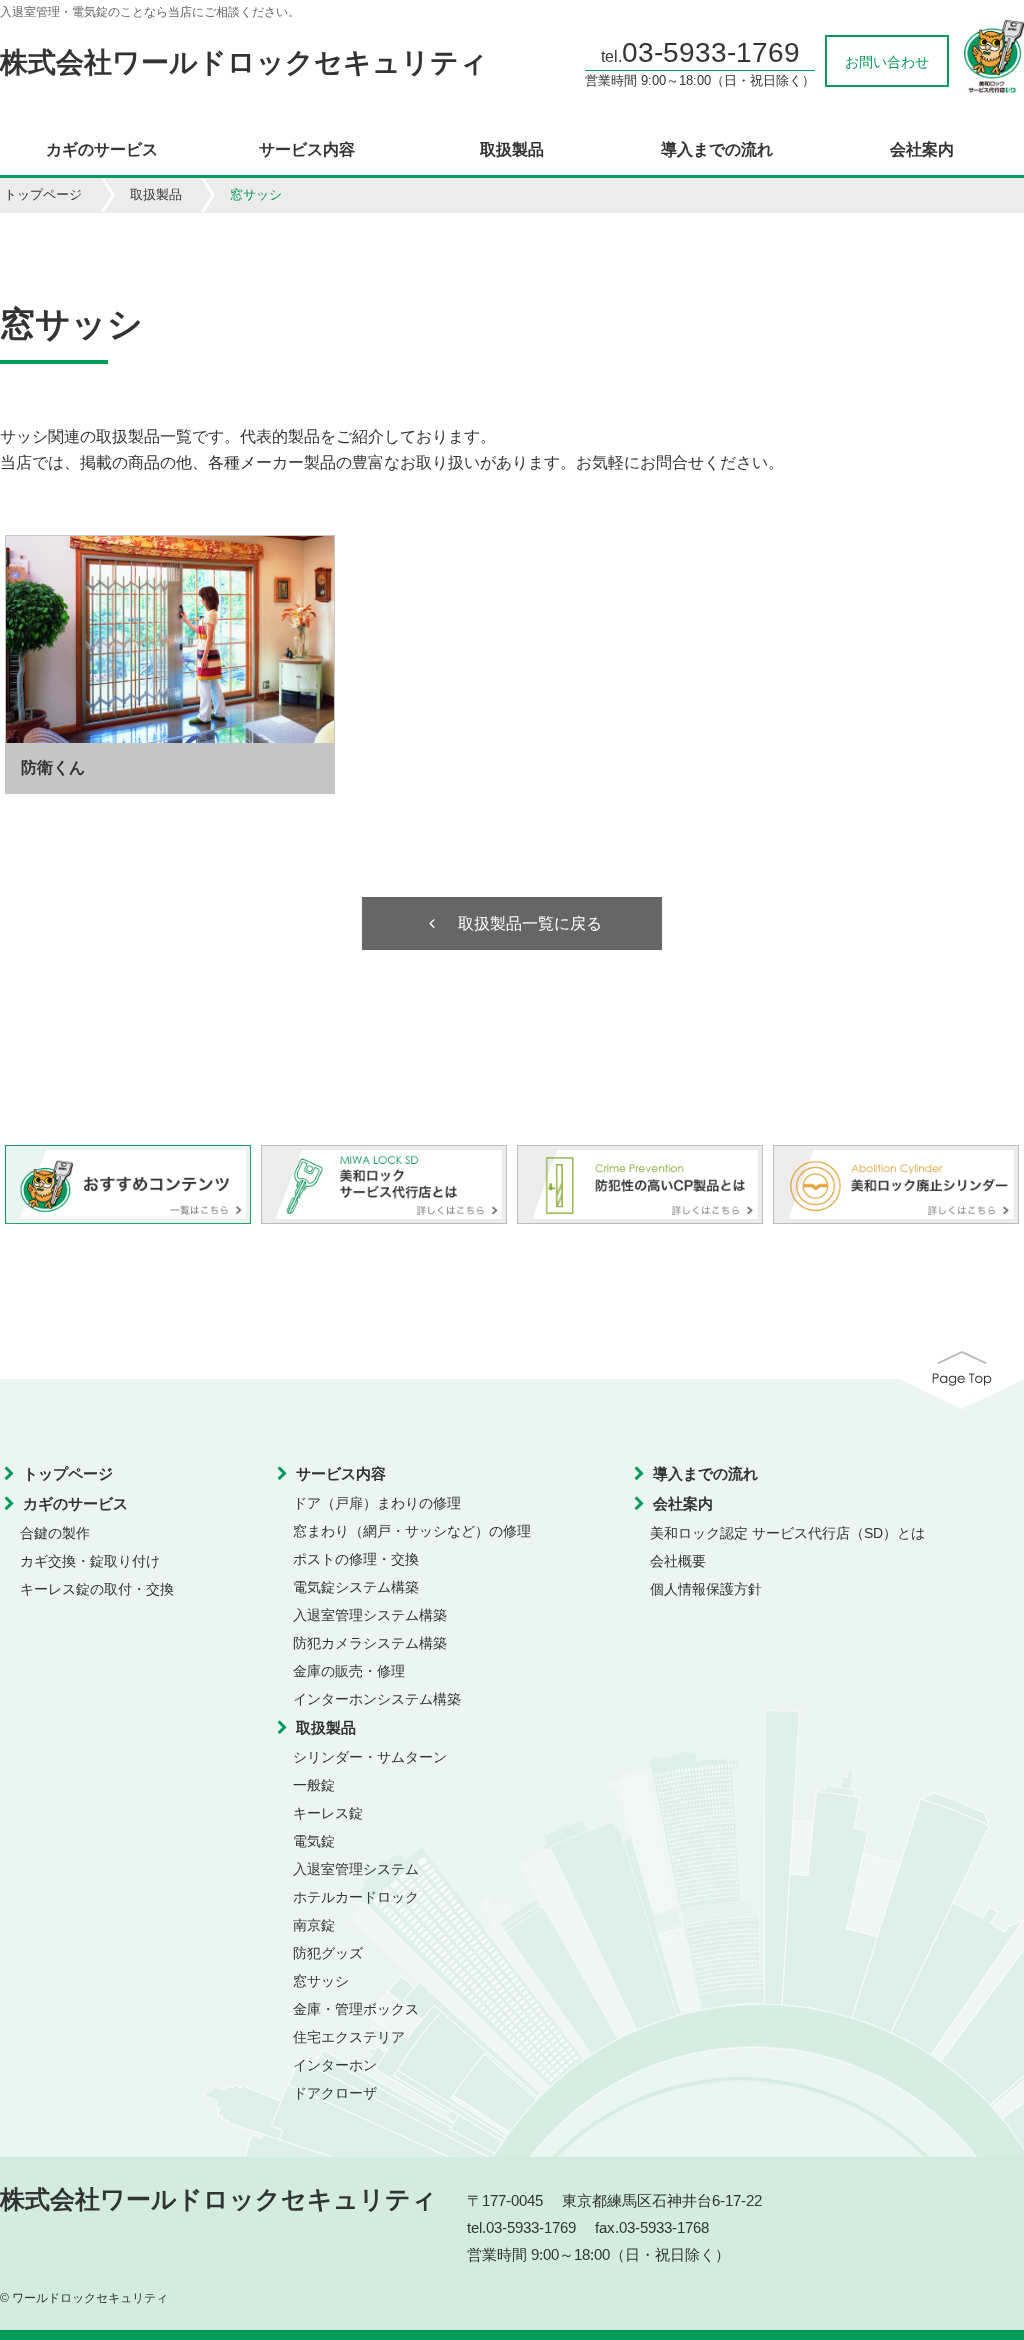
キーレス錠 (328, 1813)
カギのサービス (102, 150)
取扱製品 (512, 150)
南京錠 (314, 1925)
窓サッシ (321, 1981)
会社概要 (678, 1561)
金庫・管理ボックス (356, 2009)
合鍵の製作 (55, 1533)
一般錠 (314, 1785)
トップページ (43, 194)
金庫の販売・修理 (349, 1671)
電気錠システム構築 (356, 1587)
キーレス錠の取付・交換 (97, 1589)
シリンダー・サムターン (370, 1757)
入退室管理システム (356, 1869)
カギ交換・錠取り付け (90, 1561)
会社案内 (922, 150)
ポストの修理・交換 (356, 1559)
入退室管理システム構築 (370, 1615)
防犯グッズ (328, 1953)
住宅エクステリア (349, 2037)
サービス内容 (307, 150)
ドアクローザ (335, 2093)
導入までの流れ (717, 150)
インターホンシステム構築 (377, 1699)
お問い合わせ (887, 62)
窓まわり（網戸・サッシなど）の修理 (412, 1531)
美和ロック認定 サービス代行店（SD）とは (787, 1533)
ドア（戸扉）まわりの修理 (377, 1503)
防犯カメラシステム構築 (370, 1643)
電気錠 (314, 1841)
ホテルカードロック (356, 1897)
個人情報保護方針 (706, 1589)
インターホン (335, 2065)
